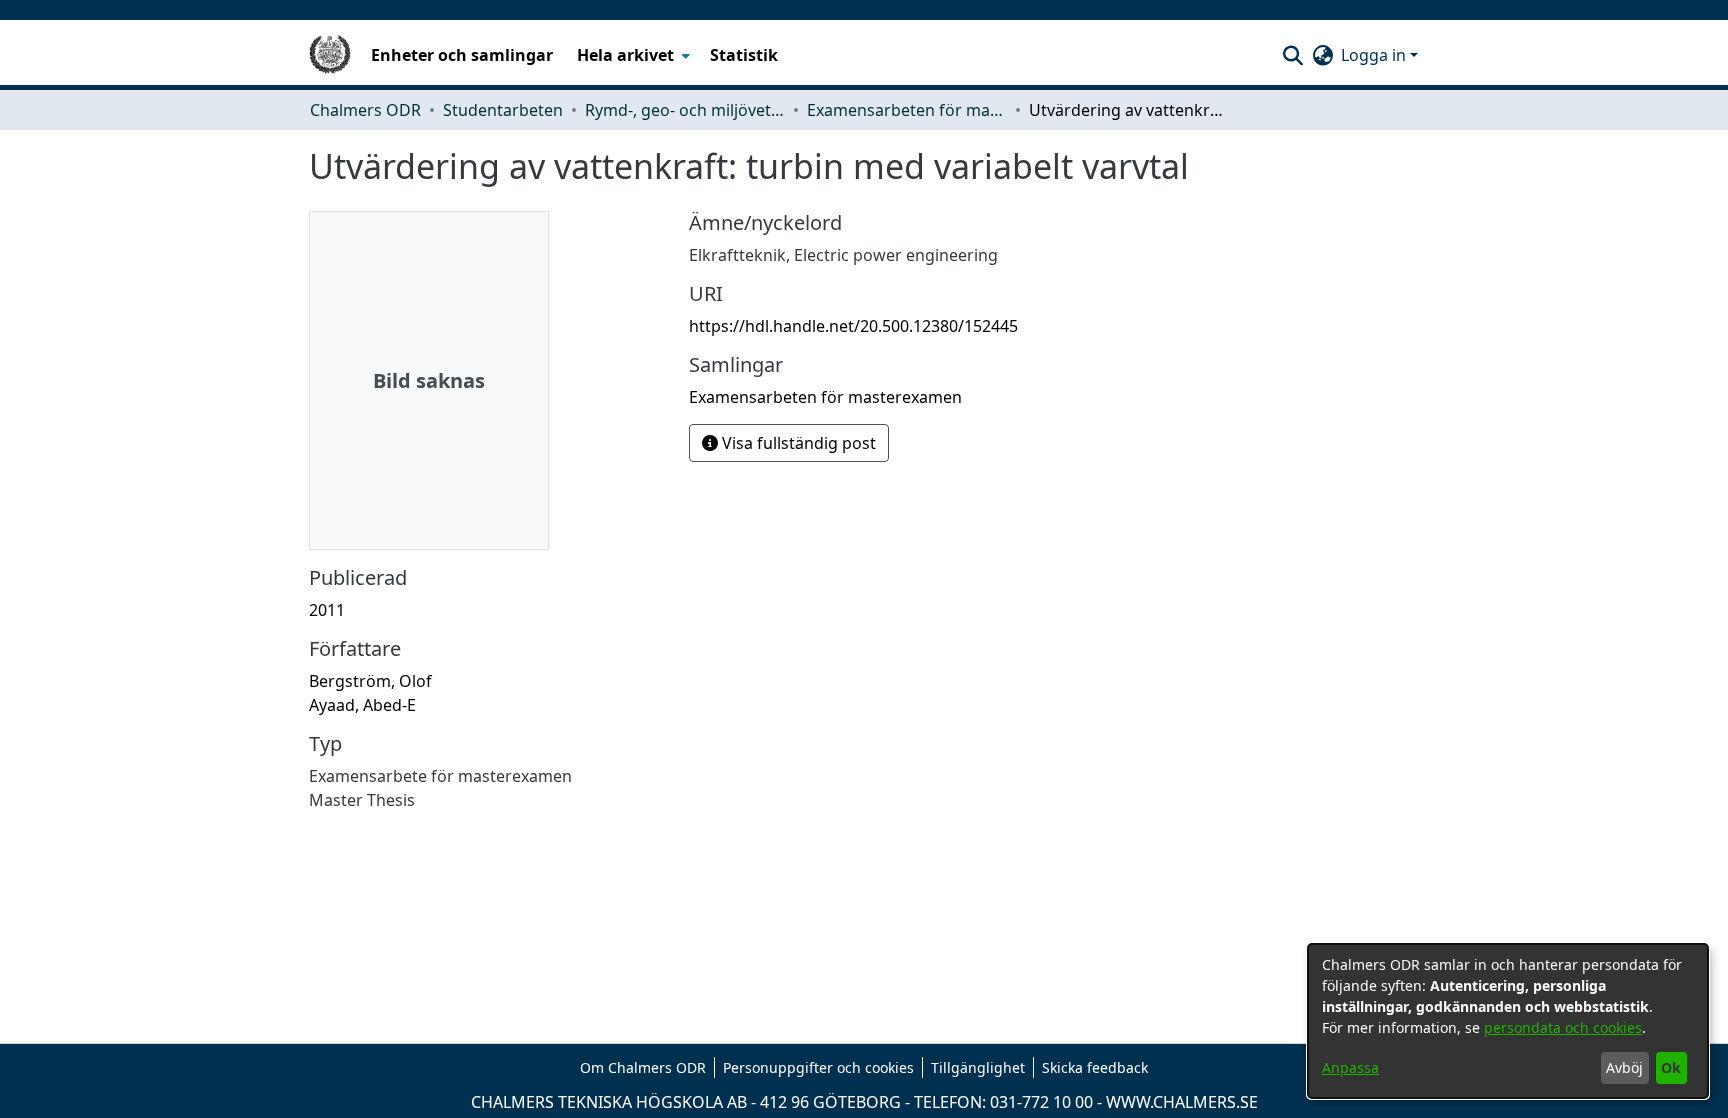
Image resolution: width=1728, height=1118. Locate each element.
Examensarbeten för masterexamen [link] (907, 110)
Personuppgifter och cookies (818, 1067)
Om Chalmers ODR (643, 1067)
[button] (1292, 55)
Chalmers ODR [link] (365, 110)
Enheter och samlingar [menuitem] (462, 55)
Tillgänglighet (978, 1067)
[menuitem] (631, 55)
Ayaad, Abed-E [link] (362, 705)
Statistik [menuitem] (744, 55)
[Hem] (330, 55)
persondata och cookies (1563, 1027)
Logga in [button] (1375, 55)
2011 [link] (327, 610)
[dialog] (1508, 1021)
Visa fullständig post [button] (797, 443)
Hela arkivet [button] (625, 55)
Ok (1671, 1067)
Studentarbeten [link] (503, 110)
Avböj (1624, 1067)
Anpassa (1350, 1067)
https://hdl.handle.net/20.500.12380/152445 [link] (853, 326)
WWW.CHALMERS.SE (1182, 1102)
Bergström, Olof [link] (370, 681)
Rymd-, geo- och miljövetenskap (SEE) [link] (685, 110)
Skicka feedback (1095, 1067)
